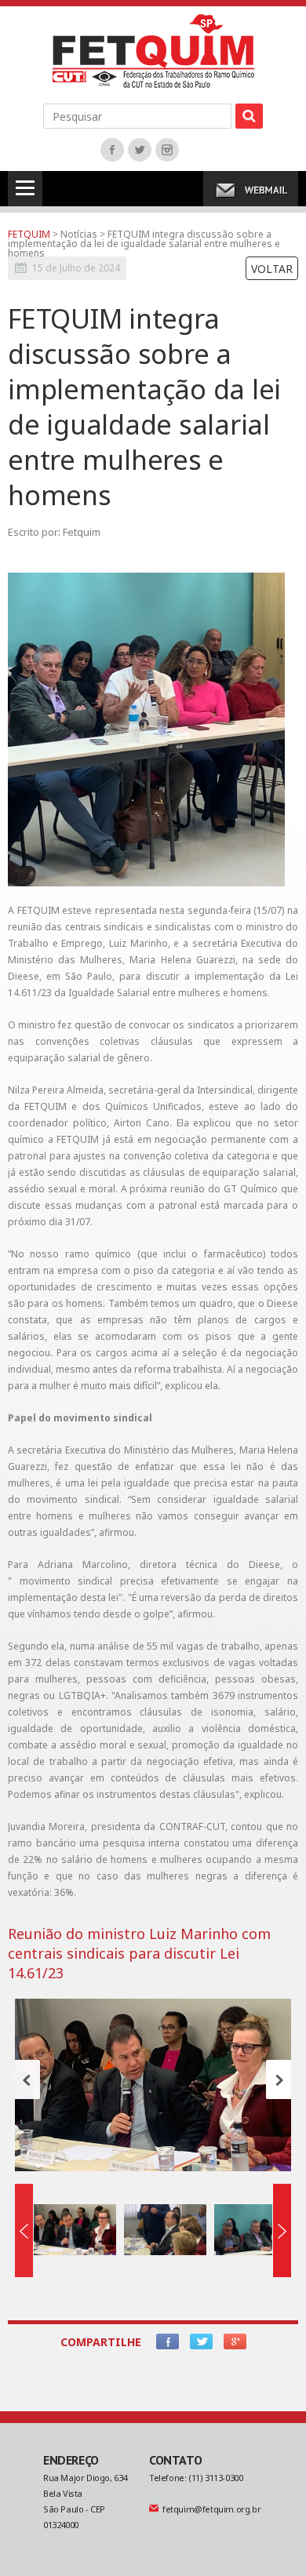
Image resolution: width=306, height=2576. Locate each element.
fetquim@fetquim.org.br (211, 2509)
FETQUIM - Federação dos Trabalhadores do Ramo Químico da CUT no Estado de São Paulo (153, 51)
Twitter (140, 150)
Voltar (272, 269)
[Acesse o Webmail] (251, 189)
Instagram (167, 150)
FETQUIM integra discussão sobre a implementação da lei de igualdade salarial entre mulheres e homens (144, 244)
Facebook (112, 150)
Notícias (80, 234)
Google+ (235, 2341)
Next (279, 2079)
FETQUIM (29, 234)
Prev (27, 2079)
